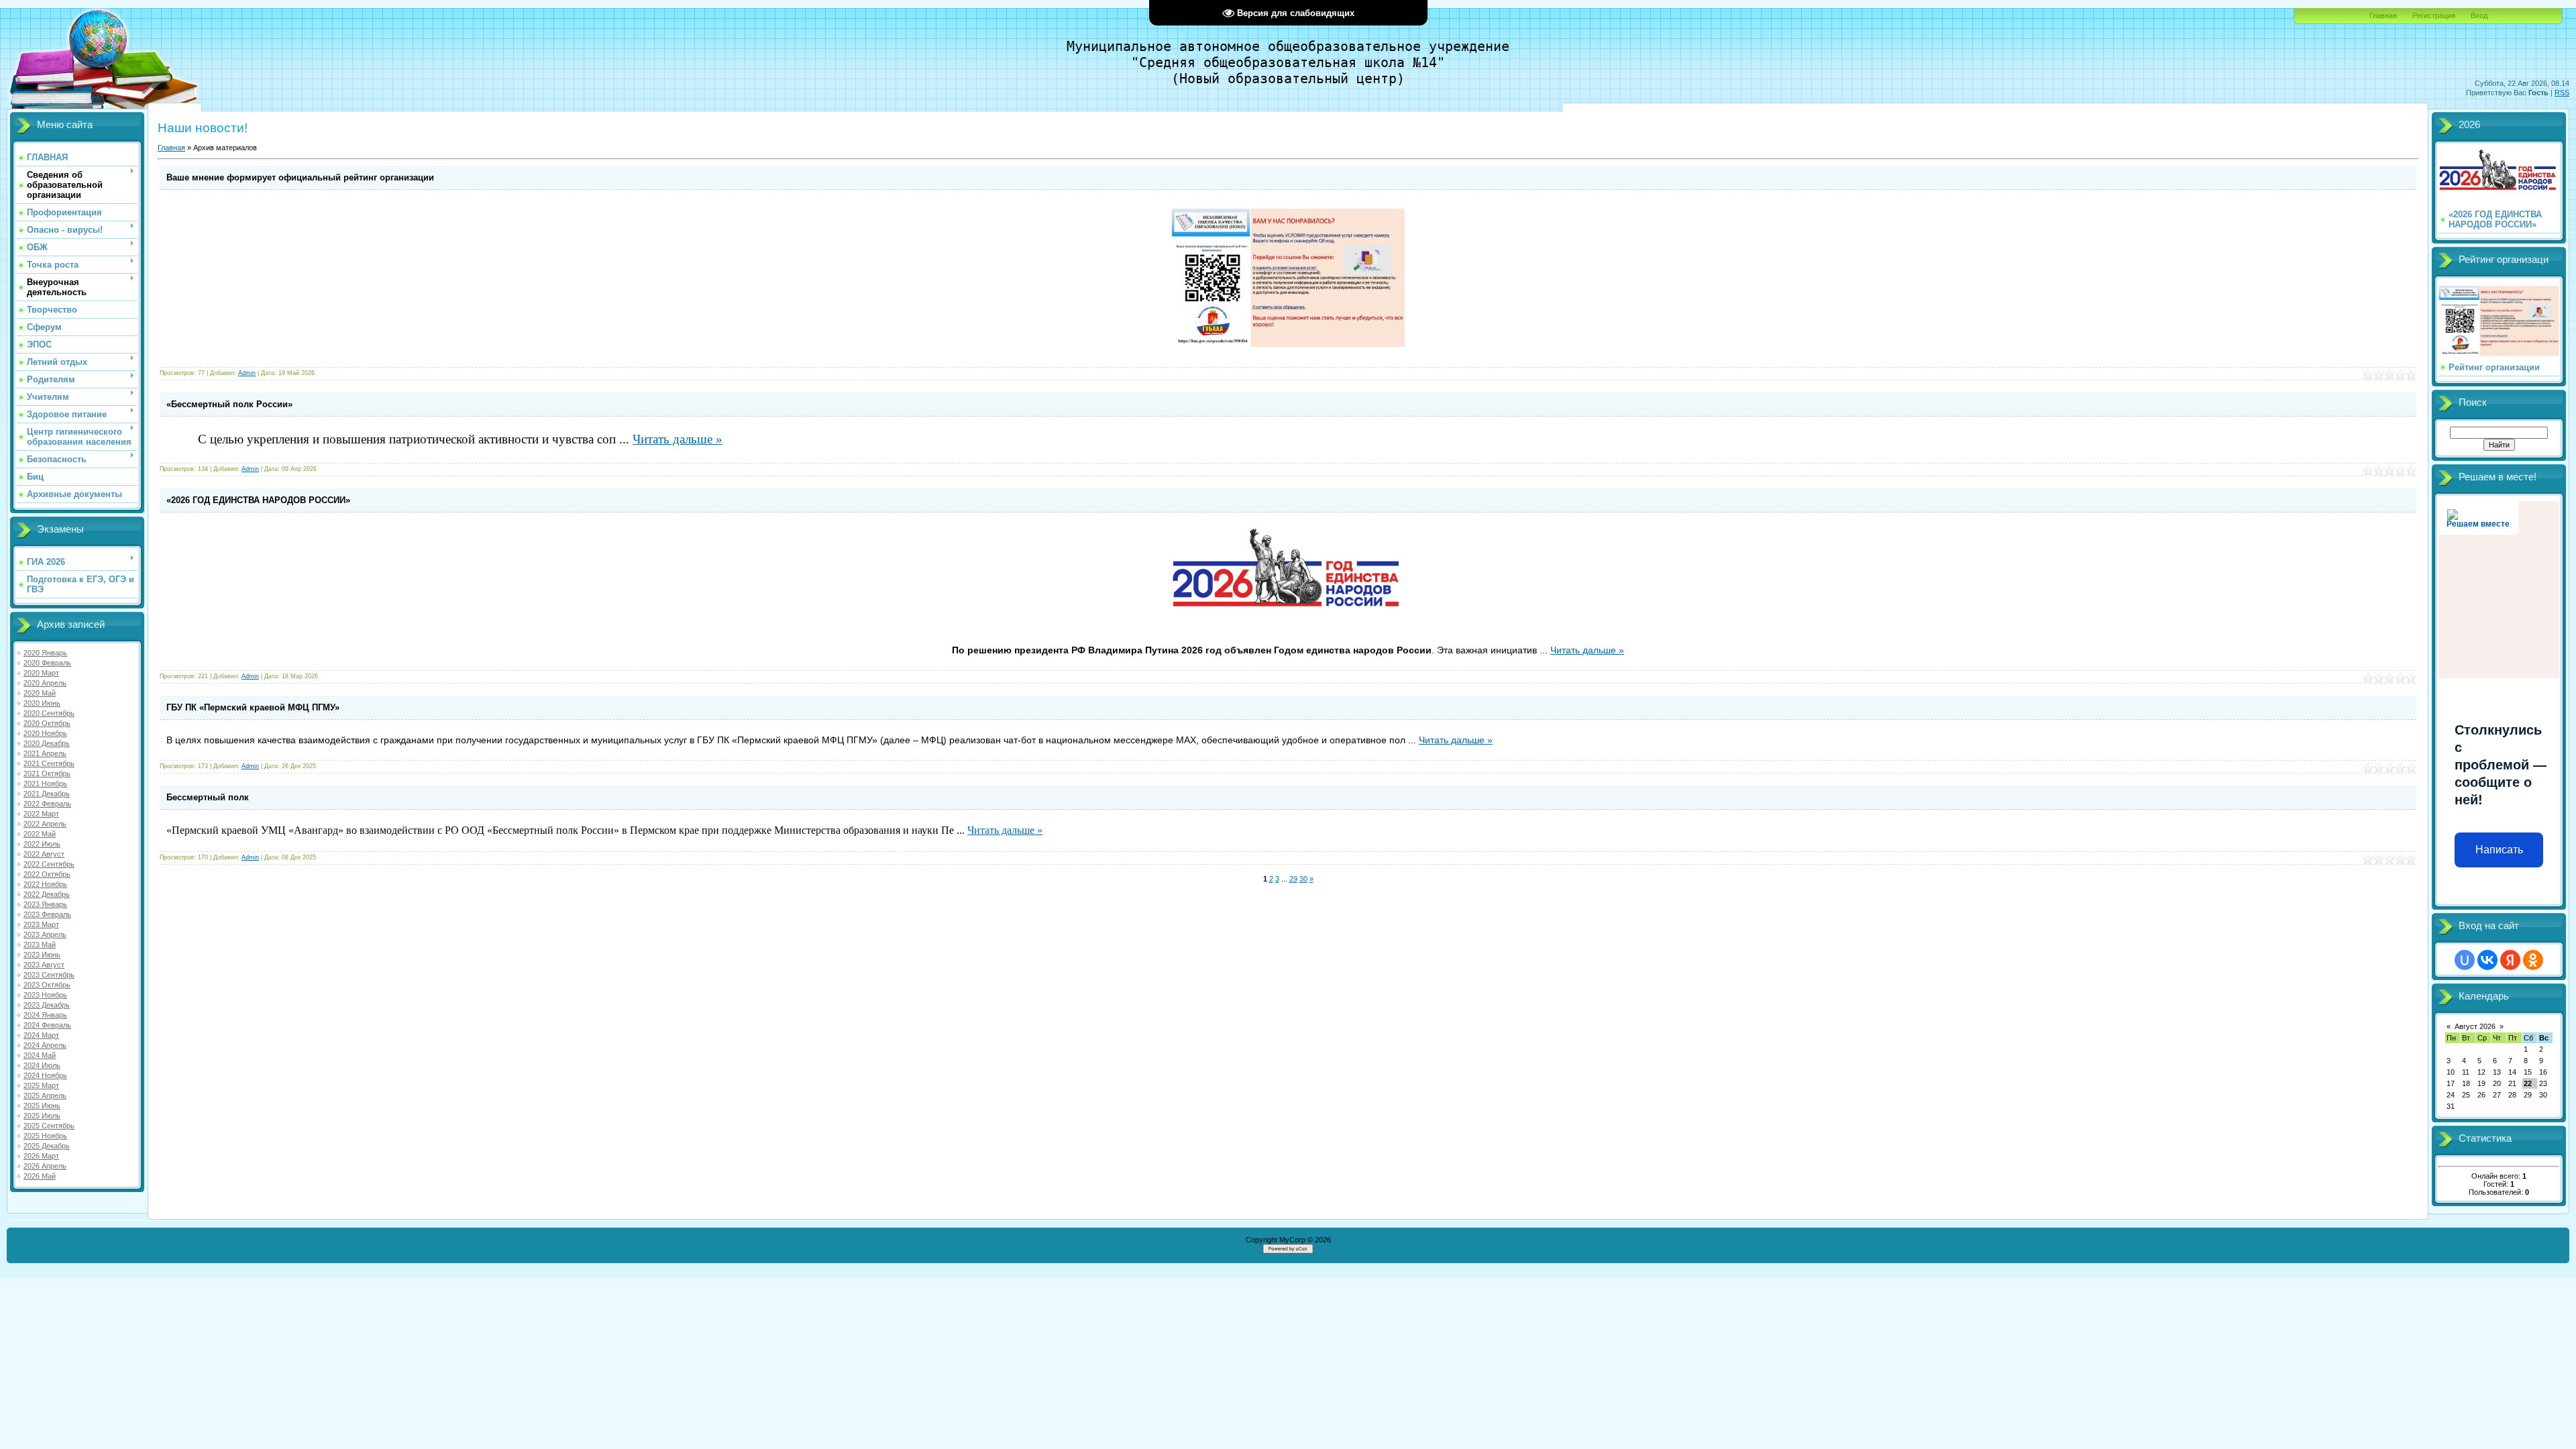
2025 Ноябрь (45, 1136)
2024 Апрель (45, 1045)
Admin (247, 373)
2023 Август (44, 965)
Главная (2383, 15)
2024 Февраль (47, 1025)
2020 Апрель (45, 683)
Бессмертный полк (208, 797)
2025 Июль (42, 1116)
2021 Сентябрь (49, 763)
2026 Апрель (45, 1166)
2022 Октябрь (47, 874)
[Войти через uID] (2465, 960)
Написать (2499, 850)
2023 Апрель (45, 934)
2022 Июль (42, 844)
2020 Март (41, 673)
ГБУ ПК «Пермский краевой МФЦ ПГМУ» (253, 707)
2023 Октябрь (47, 985)
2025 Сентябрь (49, 1126)
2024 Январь (45, 1015)
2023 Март (41, 924)
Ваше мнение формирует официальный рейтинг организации (300, 177)
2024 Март (41, 1035)
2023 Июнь (42, 955)
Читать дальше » (678, 439)
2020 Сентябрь (49, 713)
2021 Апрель (45, 753)
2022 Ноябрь (45, 884)
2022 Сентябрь (49, 864)
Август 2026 (2475, 1026)
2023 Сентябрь (49, 975)
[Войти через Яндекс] (2510, 960)
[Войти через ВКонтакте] (2487, 960)
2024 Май (40, 1055)
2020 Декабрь (47, 743)
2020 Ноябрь (45, 733)
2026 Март (41, 1156)
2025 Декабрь (47, 1146)
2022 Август (44, 854)
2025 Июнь (42, 1106)
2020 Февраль (47, 663)
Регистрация (2434, 15)
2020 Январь (45, 653)
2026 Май (40, 1176)
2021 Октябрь (47, 773)
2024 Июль (42, 1065)
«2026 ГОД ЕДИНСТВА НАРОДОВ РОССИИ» (258, 500)
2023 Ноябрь (45, 995)
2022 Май (40, 834)
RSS (2562, 93)
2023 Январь (45, 904)
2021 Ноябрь (45, 784)
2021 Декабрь (47, 794)
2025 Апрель (45, 1095)
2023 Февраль (47, 914)
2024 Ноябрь (45, 1075)
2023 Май (40, 945)
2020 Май (40, 693)
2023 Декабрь (47, 1005)
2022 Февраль (47, 804)
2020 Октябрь (47, 723)
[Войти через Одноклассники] (2533, 960)
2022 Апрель (45, 824)
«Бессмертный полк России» (229, 404)
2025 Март (41, 1085)
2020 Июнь (42, 703)
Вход (2479, 15)
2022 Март (41, 814)
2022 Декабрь (47, 894)
